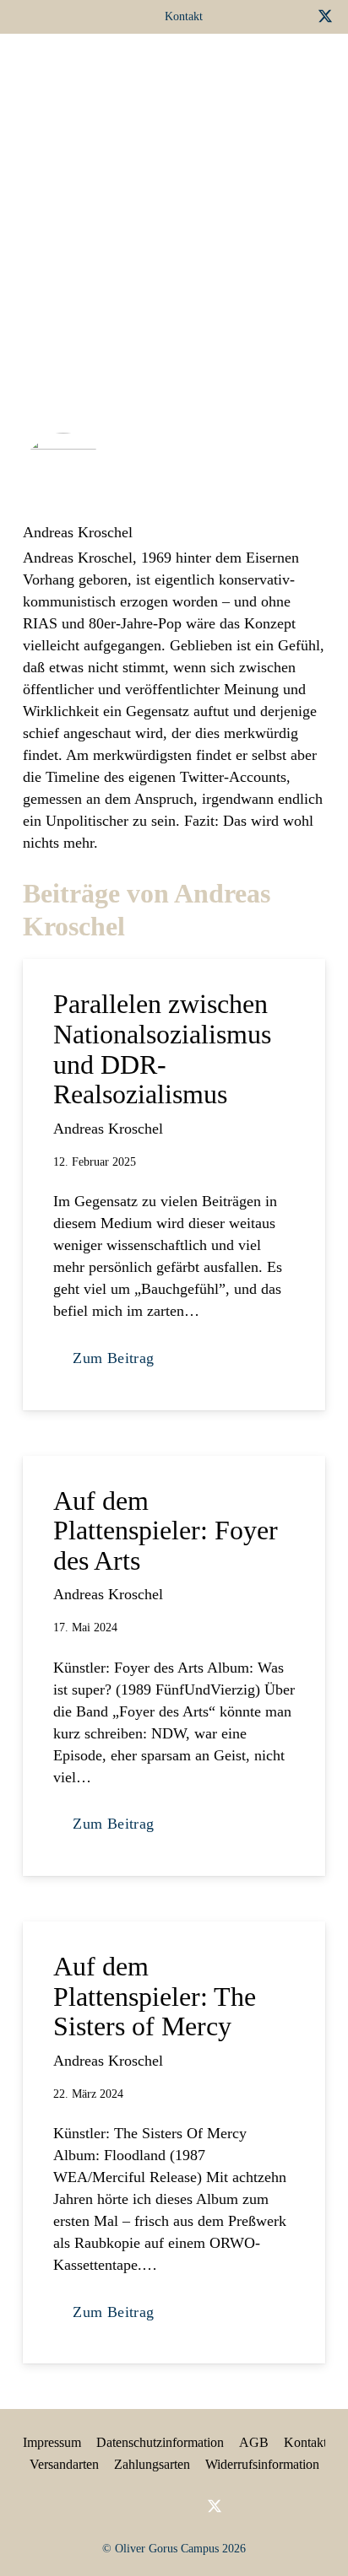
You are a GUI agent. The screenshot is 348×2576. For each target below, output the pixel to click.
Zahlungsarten (152, 2464)
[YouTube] (296, 16)
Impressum (52, 2442)
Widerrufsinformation (262, 2464)
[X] (325, 16)
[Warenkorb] (287, 67)
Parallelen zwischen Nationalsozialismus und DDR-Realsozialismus (162, 1049)
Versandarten (64, 2464)
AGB (254, 2442)
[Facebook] (242, 16)
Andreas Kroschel (78, 532)
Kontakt (305, 2442)
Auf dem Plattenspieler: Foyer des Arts (166, 1531)
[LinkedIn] (269, 16)
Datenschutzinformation (160, 2442)
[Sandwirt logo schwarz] (49, 67)
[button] (249, 67)
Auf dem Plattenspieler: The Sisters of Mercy (155, 1996)
